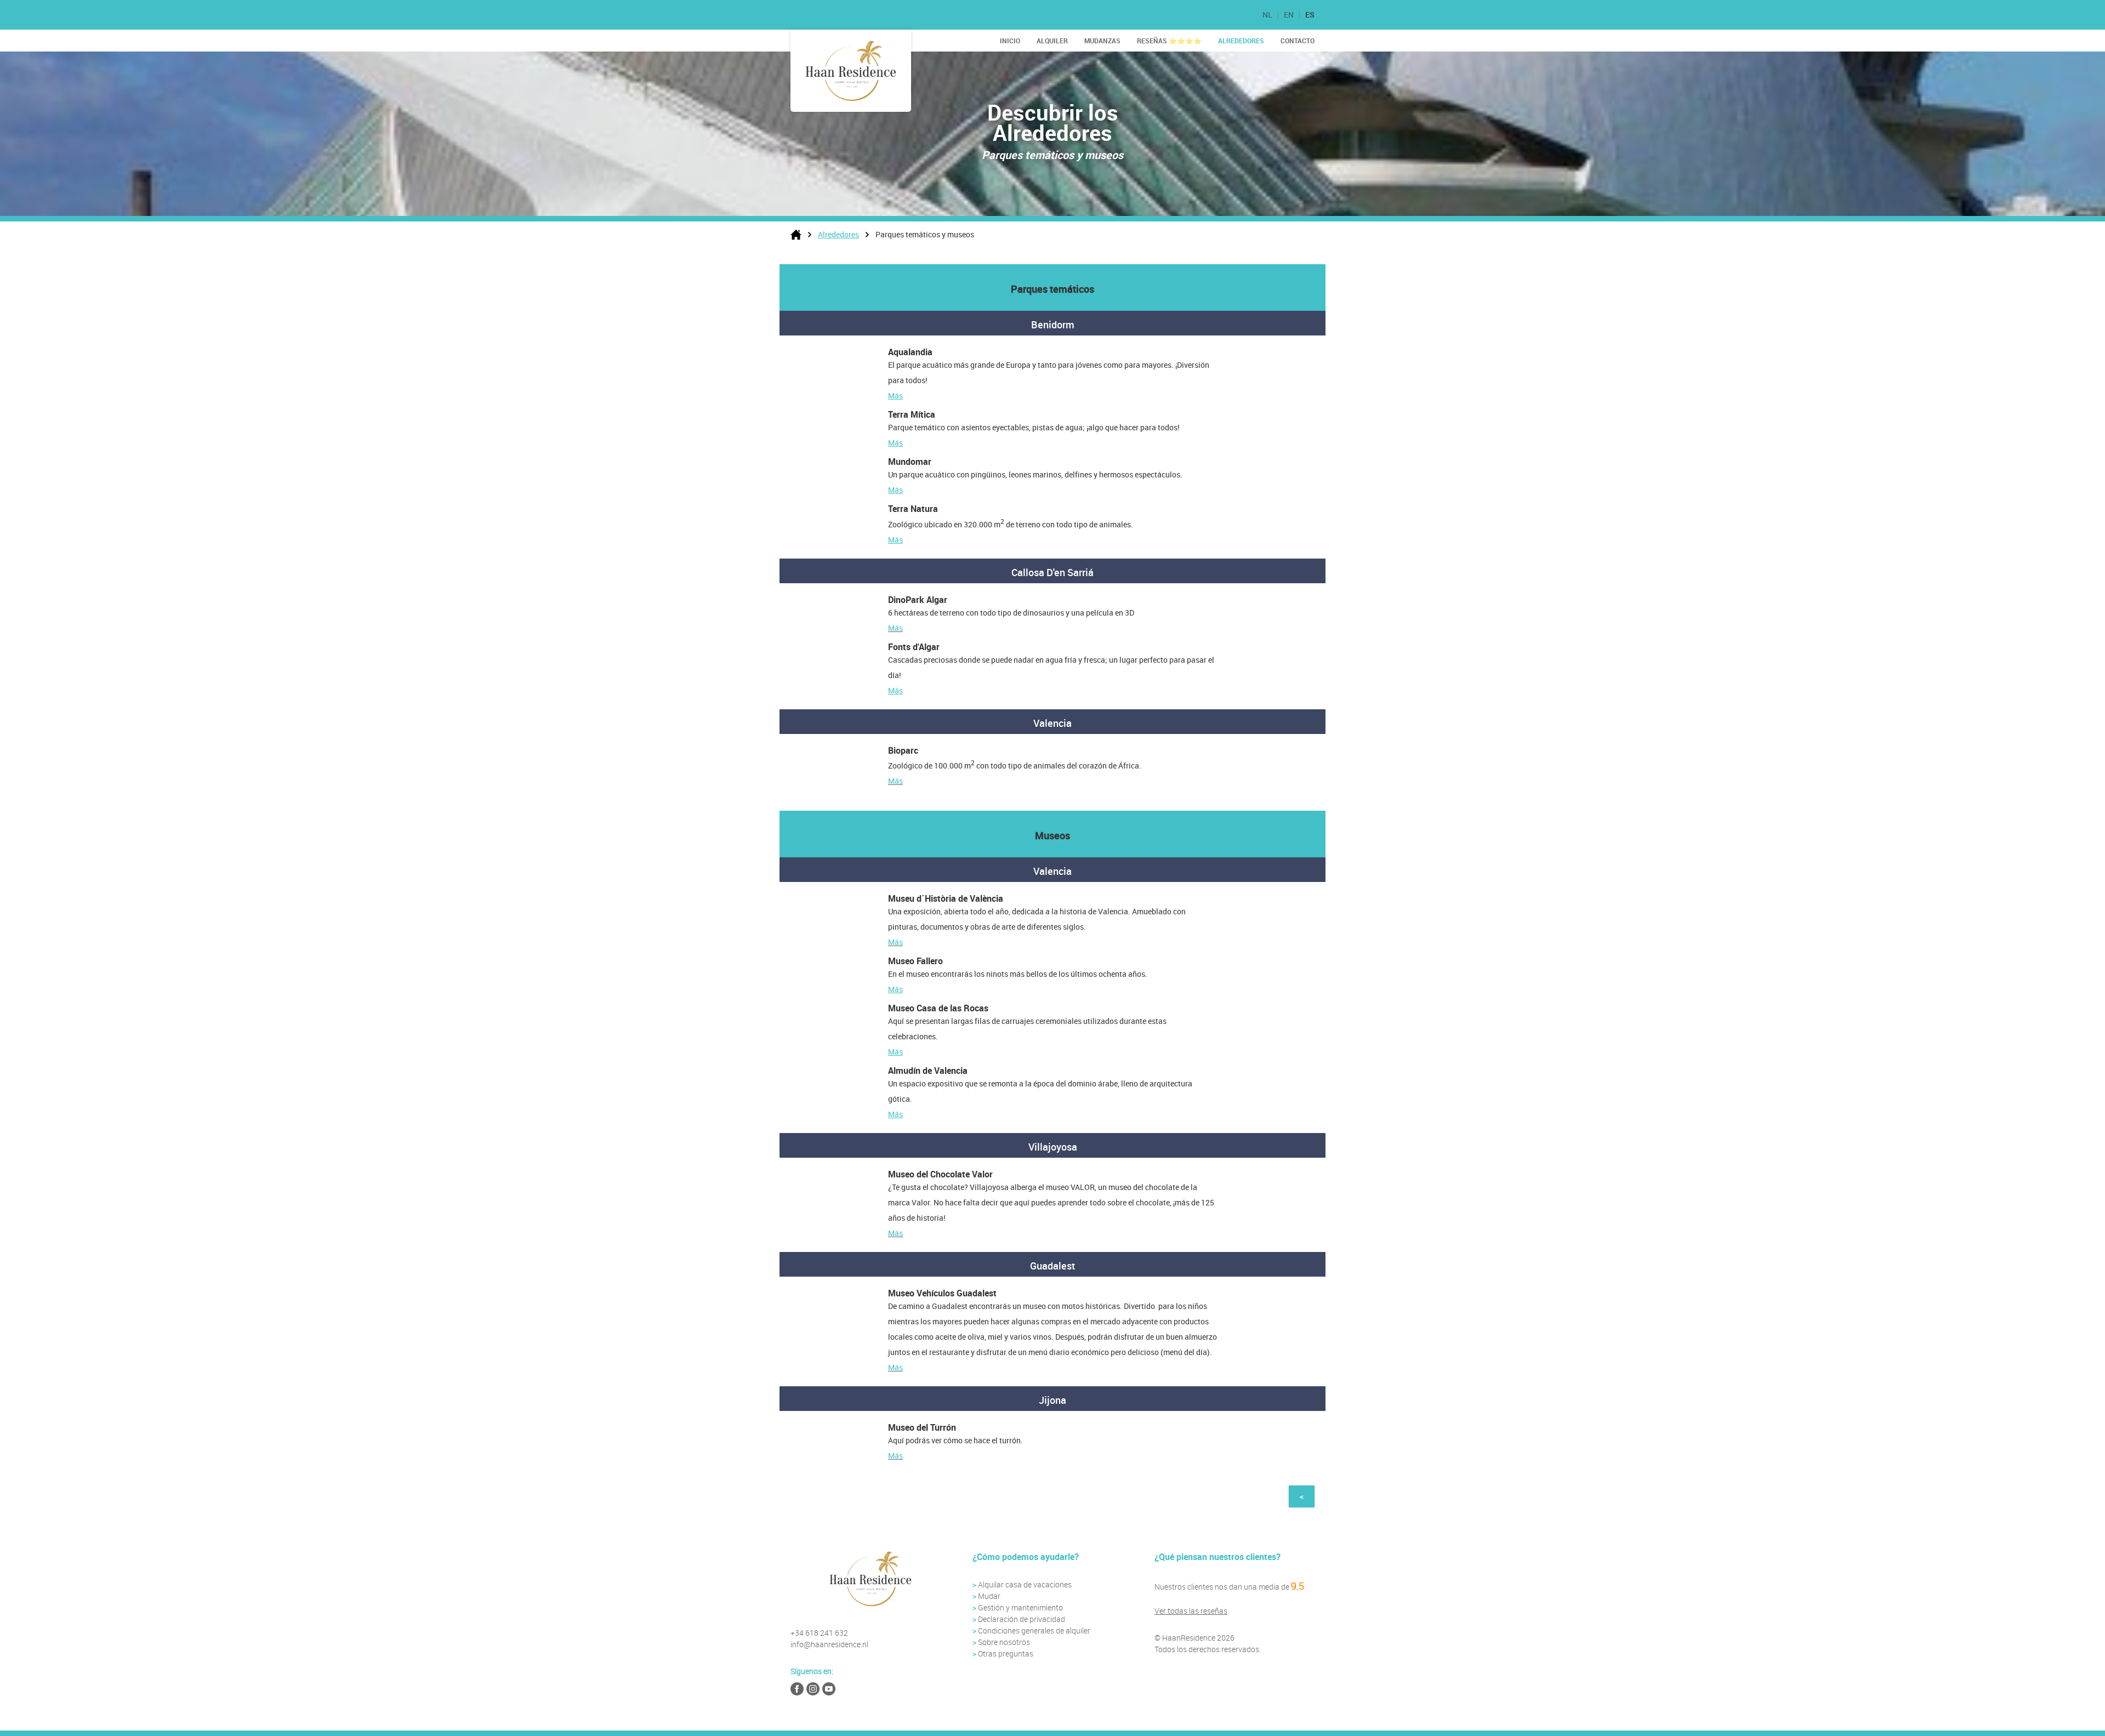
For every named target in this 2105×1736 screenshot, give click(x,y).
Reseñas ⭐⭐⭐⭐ (1169, 41)
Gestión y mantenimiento (1020, 1607)
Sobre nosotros (1004, 1642)
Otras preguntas (1006, 1654)
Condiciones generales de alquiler (1034, 1630)
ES (1310, 15)
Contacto (1298, 41)
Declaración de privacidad (1022, 1619)
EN (1289, 15)
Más (895, 395)
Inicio (1010, 41)
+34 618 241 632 (819, 1633)
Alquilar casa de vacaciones (1022, 1584)
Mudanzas (1102, 41)
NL (1267, 15)
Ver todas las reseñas (1191, 1611)
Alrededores (1241, 41)
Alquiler (1052, 41)
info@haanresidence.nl (829, 1644)
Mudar (986, 1596)
